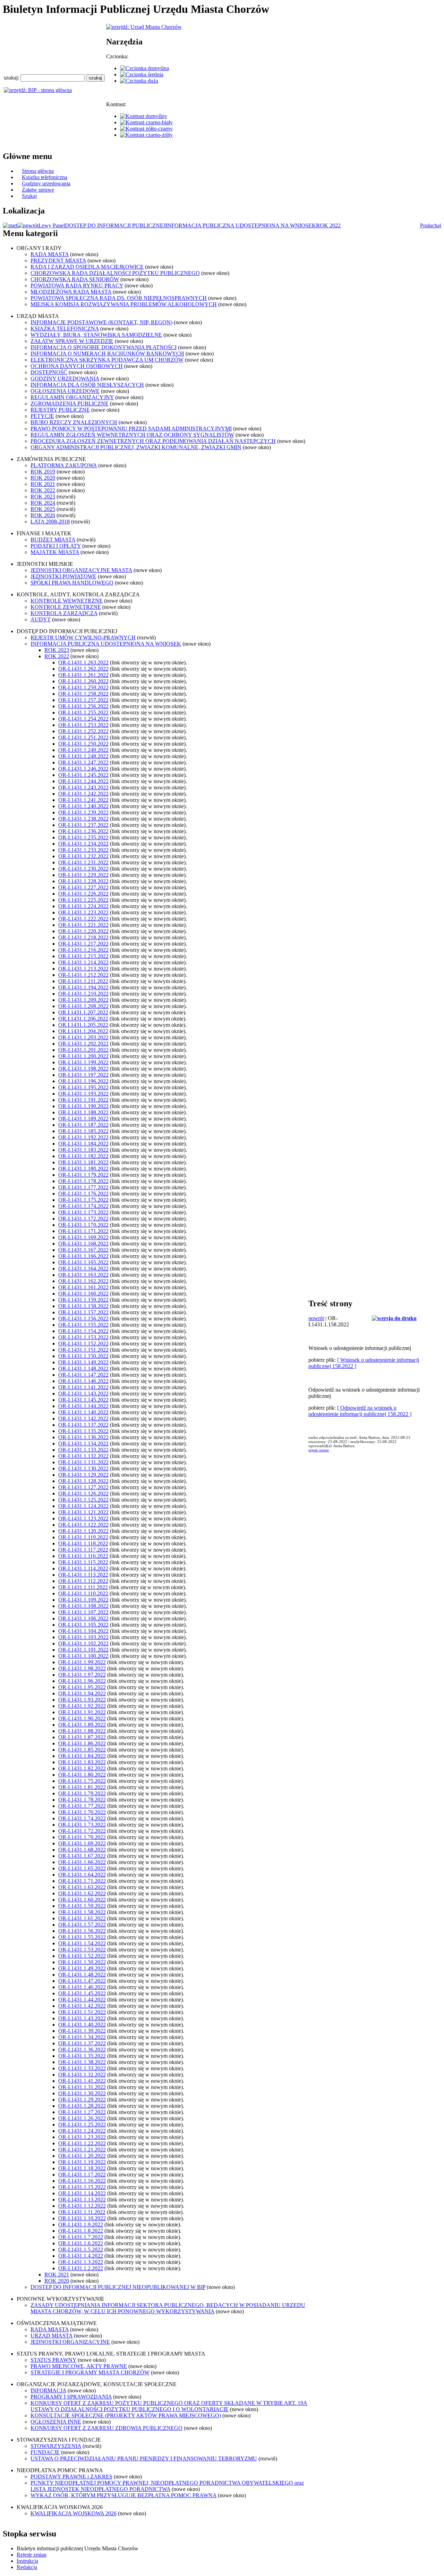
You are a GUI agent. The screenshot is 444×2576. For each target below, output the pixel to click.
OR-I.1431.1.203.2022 (83, 1037)
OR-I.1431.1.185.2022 (83, 1131)
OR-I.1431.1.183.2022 (83, 1150)
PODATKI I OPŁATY (56, 546)
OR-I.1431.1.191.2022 (83, 1100)
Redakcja (27, 2567)
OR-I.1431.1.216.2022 (83, 950)
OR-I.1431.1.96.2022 (82, 1681)
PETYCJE (42, 416)
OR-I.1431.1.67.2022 (82, 1856)
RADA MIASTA (50, 254)
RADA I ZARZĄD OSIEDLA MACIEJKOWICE (87, 267)
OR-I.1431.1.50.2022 (82, 1962)
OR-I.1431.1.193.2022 (83, 1094)
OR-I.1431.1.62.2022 (82, 1893)
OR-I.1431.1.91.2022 (82, 1712)
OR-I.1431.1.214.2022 (83, 962)
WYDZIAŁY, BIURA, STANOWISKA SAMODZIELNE (96, 335)
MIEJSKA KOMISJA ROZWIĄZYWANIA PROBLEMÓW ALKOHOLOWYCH (124, 304)
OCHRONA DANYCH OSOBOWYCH (77, 366)
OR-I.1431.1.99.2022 (82, 1662)
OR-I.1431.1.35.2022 (82, 2056)
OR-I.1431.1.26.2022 (82, 2118)
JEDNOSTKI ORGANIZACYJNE (70, 2342)
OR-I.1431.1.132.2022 (83, 1456)
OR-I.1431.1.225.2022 (83, 900)
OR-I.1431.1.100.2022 (83, 1656)
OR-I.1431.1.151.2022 (83, 1350)
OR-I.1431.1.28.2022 (82, 2106)
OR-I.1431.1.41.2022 (82, 2081)
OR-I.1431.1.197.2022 (83, 1075)
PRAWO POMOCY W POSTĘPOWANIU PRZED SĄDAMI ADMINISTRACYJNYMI (131, 429)
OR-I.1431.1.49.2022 (82, 1968)
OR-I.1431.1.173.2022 (83, 1212)
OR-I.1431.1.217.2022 (83, 944)
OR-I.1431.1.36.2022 (82, 2050)
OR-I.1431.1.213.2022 (83, 969)
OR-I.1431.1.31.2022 (82, 2087)
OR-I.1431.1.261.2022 (83, 675)
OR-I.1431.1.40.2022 (82, 2025)
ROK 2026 (43, 515)
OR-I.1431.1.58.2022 (82, 1912)
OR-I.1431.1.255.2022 (83, 712)
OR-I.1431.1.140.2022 (83, 1412)
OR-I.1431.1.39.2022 (82, 2031)
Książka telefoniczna (45, 177)
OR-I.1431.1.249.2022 (83, 750)
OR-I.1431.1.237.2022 (83, 825)
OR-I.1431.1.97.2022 (82, 1675)
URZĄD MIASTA (52, 2336)
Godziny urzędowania (46, 183)
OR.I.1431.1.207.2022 (83, 1012)
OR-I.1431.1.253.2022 (83, 725)
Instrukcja (27, 2561)
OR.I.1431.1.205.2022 (83, 1025)
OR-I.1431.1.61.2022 (82, 1918)
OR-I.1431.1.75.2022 (82, 1781)
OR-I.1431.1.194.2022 (83, 987)
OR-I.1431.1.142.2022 (83, 1419)
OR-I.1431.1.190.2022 (83, 1106)
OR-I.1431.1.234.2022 (83, 844)
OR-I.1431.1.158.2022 (83, 1306)
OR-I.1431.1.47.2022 (82, 1981)
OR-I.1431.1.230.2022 (83, 869)
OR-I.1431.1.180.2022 (83, 1169)
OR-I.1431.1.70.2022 (82, 1837)
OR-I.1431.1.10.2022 (82, 2218)
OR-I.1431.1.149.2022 (83, 1362)
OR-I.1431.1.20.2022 (82, 2156)
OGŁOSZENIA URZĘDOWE (65, 391)
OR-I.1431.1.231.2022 (83, 862)
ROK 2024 (43, 503)
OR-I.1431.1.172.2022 (83, 1219)
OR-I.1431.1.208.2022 (83, 1006)
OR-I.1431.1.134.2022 (83, 1444)
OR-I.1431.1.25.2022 (82, 2125)
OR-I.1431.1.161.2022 (83, 1287)
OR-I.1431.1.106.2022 (83, 1618)
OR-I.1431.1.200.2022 (83, 1056)
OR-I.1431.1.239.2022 (83, 812)
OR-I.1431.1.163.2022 (83, 1275)
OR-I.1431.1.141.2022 (83, 1387)
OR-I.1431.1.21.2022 (82, 2150)
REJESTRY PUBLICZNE (60, 410)
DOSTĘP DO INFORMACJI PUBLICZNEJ (115, 225)
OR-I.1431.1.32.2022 (82, 2075)
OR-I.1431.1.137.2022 (83, 1425)
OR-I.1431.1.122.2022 (83, 1525)
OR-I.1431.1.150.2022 (83, 1356)
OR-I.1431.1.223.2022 (83, 912)
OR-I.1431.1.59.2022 (82, 1906)
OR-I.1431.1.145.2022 (83, 1400)
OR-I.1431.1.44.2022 (82, 2000)
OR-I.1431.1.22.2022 (82, 2143)
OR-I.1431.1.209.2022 (83, 1000)
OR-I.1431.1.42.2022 (82, 2006)
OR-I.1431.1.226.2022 (83, 894)
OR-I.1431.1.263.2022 (83, 662)
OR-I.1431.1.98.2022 (82, 1668)
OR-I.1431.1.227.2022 (83, 887)
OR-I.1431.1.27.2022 (82, 2112)
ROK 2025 (43, 509)
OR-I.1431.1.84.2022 (82, 1756)
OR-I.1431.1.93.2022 (82, 1700)
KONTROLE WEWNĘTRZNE (67, 601)
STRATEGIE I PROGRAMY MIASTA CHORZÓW (90, 2372)
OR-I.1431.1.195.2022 (83, 1087)
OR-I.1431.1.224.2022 (83, 906)
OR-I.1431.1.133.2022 (83, 1450)
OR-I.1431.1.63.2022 (82, 1887)
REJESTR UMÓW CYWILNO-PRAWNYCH (83, 637)
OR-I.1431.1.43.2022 (82, 2018)
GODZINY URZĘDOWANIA (65, 379)
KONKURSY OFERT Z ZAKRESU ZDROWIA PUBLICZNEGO (106, 2428)
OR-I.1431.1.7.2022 (81, 2237)
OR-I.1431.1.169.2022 (83, 1237)
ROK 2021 (43, 484)
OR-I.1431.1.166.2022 (83, 1256)
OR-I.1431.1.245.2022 (83, 775)
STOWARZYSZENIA (56, 2446)
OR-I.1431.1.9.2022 (81, 2225)
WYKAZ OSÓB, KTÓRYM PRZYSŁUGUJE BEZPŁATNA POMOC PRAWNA (123, 2495)
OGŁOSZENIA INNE (56, 2422)
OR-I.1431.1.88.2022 (82, 1731)
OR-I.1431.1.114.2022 (83, 1568)
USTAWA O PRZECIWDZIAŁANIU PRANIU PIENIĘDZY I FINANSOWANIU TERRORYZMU (144, 2458)
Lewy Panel (52, 225)
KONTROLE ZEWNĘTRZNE (66, 607)
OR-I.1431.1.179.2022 (83, 1175)
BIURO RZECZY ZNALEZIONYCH (74, 422)
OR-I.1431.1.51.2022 (82, 2012)
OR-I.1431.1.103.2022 (83, 1637)
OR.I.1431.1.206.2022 (83, 1019)
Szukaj (29, 196)
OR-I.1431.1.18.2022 (82, 2168)
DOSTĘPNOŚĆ (49, 372)
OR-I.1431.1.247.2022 (83, 762)
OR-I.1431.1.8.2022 (81, 2231)
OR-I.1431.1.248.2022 (83, 756)
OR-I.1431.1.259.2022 (83, 687)
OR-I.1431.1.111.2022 (83, 1587)
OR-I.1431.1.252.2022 (83, 731)
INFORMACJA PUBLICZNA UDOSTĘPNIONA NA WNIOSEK (241, 225)
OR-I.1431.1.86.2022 (82, 1743)
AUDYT (41, 619)
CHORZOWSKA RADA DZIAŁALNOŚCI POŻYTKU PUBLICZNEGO (115, 273)
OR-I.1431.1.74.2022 (82, 1818)
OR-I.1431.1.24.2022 (82, 2131)
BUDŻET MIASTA (53, 540)
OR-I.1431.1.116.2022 (83, 1556)
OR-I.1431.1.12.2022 (82, 2206)
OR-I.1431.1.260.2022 (83, 681)
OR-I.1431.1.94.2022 (82, 1693)
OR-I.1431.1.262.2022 (83, 669)
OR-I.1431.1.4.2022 (81, 2256)
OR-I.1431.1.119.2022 (83, 1537)
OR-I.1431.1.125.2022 (83, 1500)
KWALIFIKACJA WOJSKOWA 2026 (74, 2513)
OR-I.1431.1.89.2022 (82, 1725)
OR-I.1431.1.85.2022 (82, 1750)
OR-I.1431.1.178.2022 (83, 1181)
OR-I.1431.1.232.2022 (83, 856)
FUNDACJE (45, 2452)
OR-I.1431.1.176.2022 (83, 1194)
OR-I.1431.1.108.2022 (83, 1606)
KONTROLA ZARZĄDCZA (64, 613)
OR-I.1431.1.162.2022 (83, 1281)
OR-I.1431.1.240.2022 (83, 806)
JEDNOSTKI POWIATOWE (63, 576)
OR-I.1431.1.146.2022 (83, 1381)
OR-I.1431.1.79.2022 (82, 1793)
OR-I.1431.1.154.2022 (83, 1331)
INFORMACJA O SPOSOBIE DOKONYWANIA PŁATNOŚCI (104, 347)
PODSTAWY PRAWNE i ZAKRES (71, 2477)
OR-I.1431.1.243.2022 (83, 787)
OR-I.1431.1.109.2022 (83, 1600)
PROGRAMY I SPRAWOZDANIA (71, 2397)
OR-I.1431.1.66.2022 (82, 1862)
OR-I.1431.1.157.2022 (83, 1312)
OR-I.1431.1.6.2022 (81, 2243)
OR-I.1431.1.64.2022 (82, 1875)
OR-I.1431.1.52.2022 (82, 1956)
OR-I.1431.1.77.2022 (82, 1806)
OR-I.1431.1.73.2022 (82, 1825)
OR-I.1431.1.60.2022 (82, 1900)
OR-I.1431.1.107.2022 (83, 1612)
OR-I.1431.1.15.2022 (82, 2187)
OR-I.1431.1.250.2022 (83, 744)
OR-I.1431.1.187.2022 (83, 1125)
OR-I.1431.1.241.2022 (83, 800)
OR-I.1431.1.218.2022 (83, 937)
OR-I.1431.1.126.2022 (83, 1493)
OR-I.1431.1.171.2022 (83, 1231)
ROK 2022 (328, 225)
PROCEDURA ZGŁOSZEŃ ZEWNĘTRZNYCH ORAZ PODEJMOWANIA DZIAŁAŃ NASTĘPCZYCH (153, 441)
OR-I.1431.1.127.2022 (83, 1487)
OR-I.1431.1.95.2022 (82, 1687)
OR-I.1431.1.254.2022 (83, 719)
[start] (10, 225)
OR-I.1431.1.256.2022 (83, 706)
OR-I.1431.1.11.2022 (82, 2212)
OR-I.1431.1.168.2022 (83, 1244)
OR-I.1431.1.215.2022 (83, 956)
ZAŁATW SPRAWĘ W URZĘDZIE (72, 341)
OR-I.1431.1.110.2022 (83, 1593)
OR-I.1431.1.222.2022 (83, 919)
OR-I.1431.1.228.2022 (83, 881)
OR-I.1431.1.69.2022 (82, 1843)
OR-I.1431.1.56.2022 (82, 1931)
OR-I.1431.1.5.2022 (81, 2250)
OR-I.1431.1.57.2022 (82, 1925)
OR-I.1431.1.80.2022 (82, 1775)
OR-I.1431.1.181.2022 (83, 1162)
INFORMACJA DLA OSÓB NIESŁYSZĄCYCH (87, 385)
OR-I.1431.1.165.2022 (83, 1262)
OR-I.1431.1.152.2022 (83, 1344)
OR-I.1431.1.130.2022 (83, 1469)
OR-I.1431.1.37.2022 (82, 2043)
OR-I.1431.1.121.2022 (83, 1512)
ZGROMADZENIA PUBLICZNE (70, 404)
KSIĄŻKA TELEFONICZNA (65, 329)
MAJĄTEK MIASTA (55, 552)
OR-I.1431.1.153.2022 (83, 1337)
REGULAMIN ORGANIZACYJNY (72, 397)
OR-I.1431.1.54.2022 (82, 1943)
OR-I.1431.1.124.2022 (83, 1506)
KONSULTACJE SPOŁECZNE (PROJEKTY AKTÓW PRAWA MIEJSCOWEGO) (126, 2415)
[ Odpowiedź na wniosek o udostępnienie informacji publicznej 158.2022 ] (360, 1411)
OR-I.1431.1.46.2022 (82, 1987)
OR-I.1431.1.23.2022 (82, 2137)
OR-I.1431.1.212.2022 (83, 975)
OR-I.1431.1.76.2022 (82, 1812)
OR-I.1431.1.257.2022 (83, 700)
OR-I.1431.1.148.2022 (83, 1369)
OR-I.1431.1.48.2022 (82, 1975)
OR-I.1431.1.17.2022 (82, 2175)
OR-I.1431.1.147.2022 (83, 1375)
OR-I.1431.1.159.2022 (83, 1300)
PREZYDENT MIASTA (58, 261)
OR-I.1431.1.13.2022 (82, 2200)
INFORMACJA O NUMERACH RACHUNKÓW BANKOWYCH (107, 354)
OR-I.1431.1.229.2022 (83, 875)
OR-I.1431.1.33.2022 (82, 2068)
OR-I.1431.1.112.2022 (83, 1581)
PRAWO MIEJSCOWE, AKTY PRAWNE (79, 2366)
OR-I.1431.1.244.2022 (83, 781)
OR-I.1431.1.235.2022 (83, 837)
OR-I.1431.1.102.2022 (83, 1643)
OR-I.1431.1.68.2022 (82, 1850)
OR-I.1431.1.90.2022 (82, 1718)
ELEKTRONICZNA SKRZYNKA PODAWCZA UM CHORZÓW (107, 360)
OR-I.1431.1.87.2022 (82, 1737)
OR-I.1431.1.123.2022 (83, 1518)
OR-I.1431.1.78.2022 (82, 1800)
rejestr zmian (319, 1450)
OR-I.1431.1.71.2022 (82, 1881)
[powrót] (28, 225)
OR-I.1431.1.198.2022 (83, 1069)
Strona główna (38, 171)
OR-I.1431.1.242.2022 (83, 794)
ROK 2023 (43, 497)
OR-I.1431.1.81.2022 (82, 1787)
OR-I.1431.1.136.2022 (83, 1437)
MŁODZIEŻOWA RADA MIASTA (71, 292)
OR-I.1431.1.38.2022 (82, 2062)
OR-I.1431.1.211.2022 (83, 981)
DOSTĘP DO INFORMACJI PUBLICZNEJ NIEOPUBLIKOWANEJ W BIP (118, 2287)
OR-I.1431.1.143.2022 (83, 1394)
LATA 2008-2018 (50, 522)
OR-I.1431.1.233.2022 (83, 850)
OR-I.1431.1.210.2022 (83, 994)
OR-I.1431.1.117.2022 (83, 1550)
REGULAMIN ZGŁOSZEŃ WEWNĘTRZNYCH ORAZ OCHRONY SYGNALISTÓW (132, 435)
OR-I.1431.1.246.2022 (83, 769)
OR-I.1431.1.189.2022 (83, 1119)
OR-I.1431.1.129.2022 (83, 1475)
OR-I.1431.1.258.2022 (83, 694)
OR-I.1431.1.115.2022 (83, 1562)
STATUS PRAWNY (53, 2360)
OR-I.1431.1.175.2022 (83, 1200)
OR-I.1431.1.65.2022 (82, 1868)
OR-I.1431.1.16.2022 (82, 2181)
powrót (316, 1318)
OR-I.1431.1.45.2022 (82, 1993)
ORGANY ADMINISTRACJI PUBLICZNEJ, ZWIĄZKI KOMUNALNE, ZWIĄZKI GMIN (136, 447)
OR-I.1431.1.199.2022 (83, 1062)
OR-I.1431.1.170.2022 (83, 1225)
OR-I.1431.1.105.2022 (83, 1625)
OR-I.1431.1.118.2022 (83, 1543)
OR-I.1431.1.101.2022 (83, 1650)
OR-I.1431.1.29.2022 (82, 2100)
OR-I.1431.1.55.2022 (82, 1937)
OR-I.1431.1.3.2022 (81, 2262)
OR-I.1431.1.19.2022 (82, 2162)
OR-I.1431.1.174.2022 (83, 1206)
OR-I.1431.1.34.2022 (82, 2037)
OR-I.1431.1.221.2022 (83, 925)
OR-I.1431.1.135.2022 (83, 1431)
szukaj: (12, 78)
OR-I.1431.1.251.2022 (83, 737)
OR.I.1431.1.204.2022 (83, 1031)
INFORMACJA (48, 2390)
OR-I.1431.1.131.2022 (83, 1462)
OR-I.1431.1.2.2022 (81, 2268)
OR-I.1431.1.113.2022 (83, 1575)
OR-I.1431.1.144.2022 (83, 1406)
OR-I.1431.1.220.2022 (83, 931)
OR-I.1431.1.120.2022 (83, 1531)
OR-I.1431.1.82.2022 (82, 1768)
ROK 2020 (43, 478)
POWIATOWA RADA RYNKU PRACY (77, 286)
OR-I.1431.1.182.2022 (83, 1156)
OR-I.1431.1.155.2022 (83, 1325)
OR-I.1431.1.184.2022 (83, 1144)
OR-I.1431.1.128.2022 (83, 1481)
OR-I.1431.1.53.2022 (82, 1950)
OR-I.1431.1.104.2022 (83, 1631)
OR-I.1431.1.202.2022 (83, 1044)
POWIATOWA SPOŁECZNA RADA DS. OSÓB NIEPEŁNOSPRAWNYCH (119, 298)
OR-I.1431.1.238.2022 (83, 819)
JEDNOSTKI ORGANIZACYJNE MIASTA (81, 570)
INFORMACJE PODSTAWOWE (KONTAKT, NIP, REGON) (101, 322)
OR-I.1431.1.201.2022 (83, 1050)
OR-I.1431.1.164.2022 (83, 1269)
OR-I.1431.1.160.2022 (83, 1294)
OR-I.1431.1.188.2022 (83, 1112)
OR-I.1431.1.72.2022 (82, 1831)
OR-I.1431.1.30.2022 (82, 2093)
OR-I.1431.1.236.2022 (83, 831)
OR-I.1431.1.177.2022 (83, 1187)
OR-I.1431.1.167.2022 (83, 1250)
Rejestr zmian (32, 2555)
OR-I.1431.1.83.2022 (82, 1762)
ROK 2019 (43, 472)
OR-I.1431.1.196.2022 (83, 1081)
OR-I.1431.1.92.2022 (82, 1706)
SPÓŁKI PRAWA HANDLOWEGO (72, 583)
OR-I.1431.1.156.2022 (83, 1319)
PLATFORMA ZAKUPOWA (64, 465)
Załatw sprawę (38, 190)
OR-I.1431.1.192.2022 (83, 1137)
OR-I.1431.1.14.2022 (82, 2193)
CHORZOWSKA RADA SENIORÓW (75, 279)
